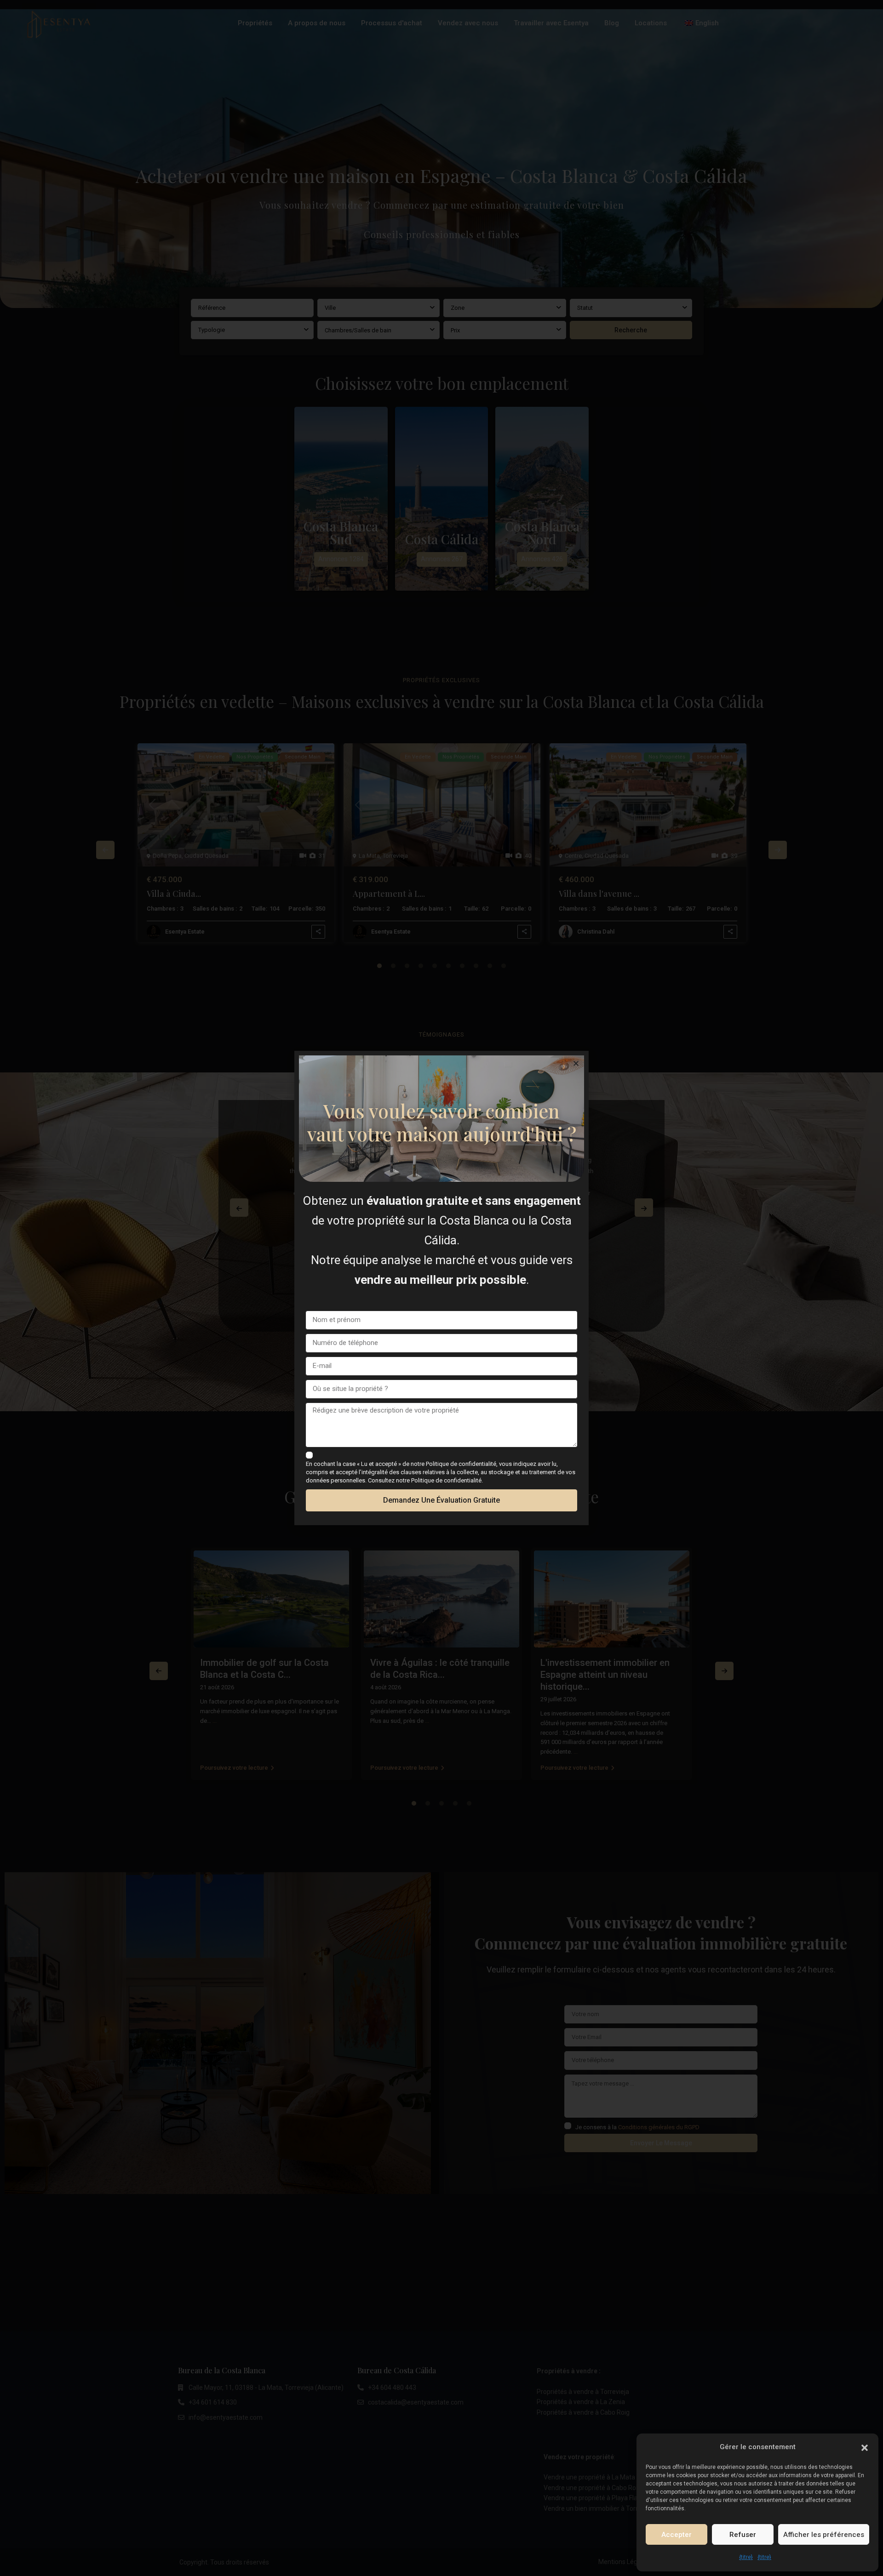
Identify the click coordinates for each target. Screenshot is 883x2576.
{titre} (746, 2557)
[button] (865, 2447)
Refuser (743, 2535)
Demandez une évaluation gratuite (441, 1500)
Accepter (677, 2535)
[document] (441, 1288)
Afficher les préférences (824, 2535)
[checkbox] (309, 1455)
